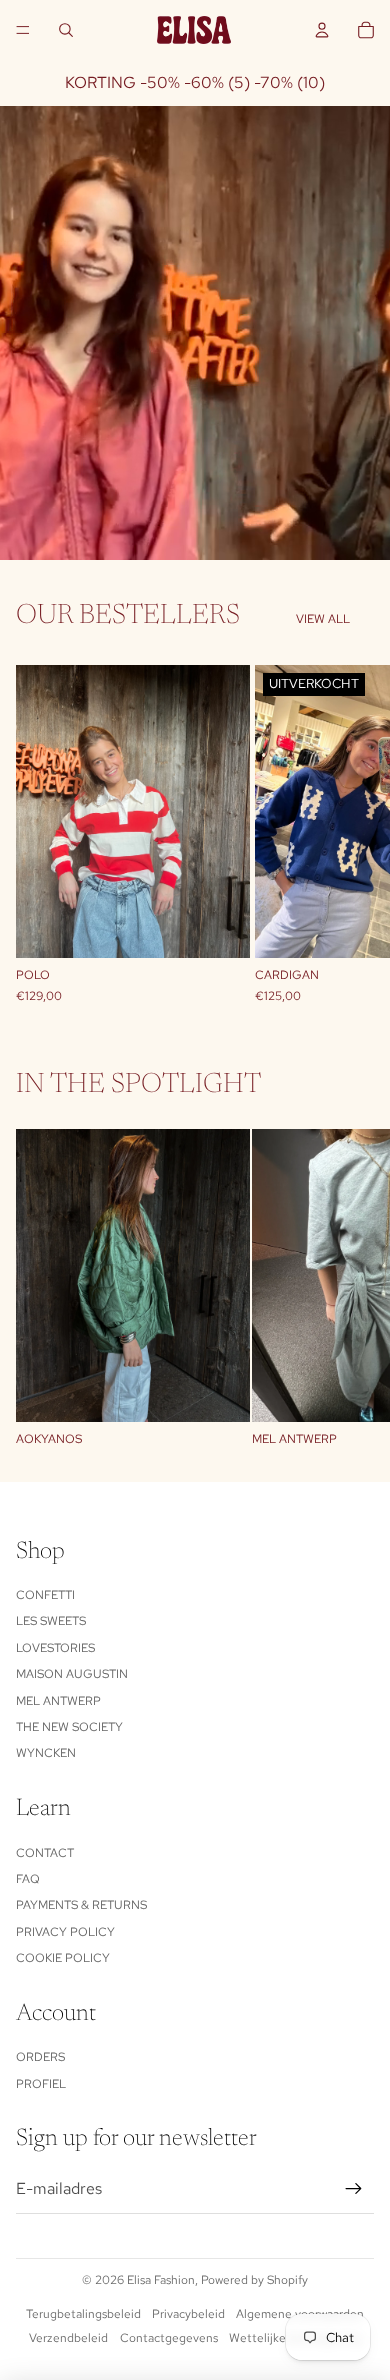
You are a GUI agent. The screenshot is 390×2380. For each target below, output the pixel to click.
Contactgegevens (169, 2338)
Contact (45, 1853)
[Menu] (23, 30)
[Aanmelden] (354, 2189)
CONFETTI (45, 1595)
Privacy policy (65, 1932)
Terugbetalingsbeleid (83, 2314)
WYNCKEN (46, 1753)
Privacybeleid (188, 2314)
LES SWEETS (51, 1621)
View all (323, 619)
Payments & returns (81, 1905)
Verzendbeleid (68, 2338)
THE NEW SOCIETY (69, 1727)
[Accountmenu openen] (322, 30)
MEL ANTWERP (58, 1701)
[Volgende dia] (352, 834)
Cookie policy (63, 1958)
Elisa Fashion (161, 2280)
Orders (40, 2057)
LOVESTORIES (55, 1648)
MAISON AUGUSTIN (72, 1674)
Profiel (41, 2084)
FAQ (28, 1879)
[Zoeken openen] (66, 30)
